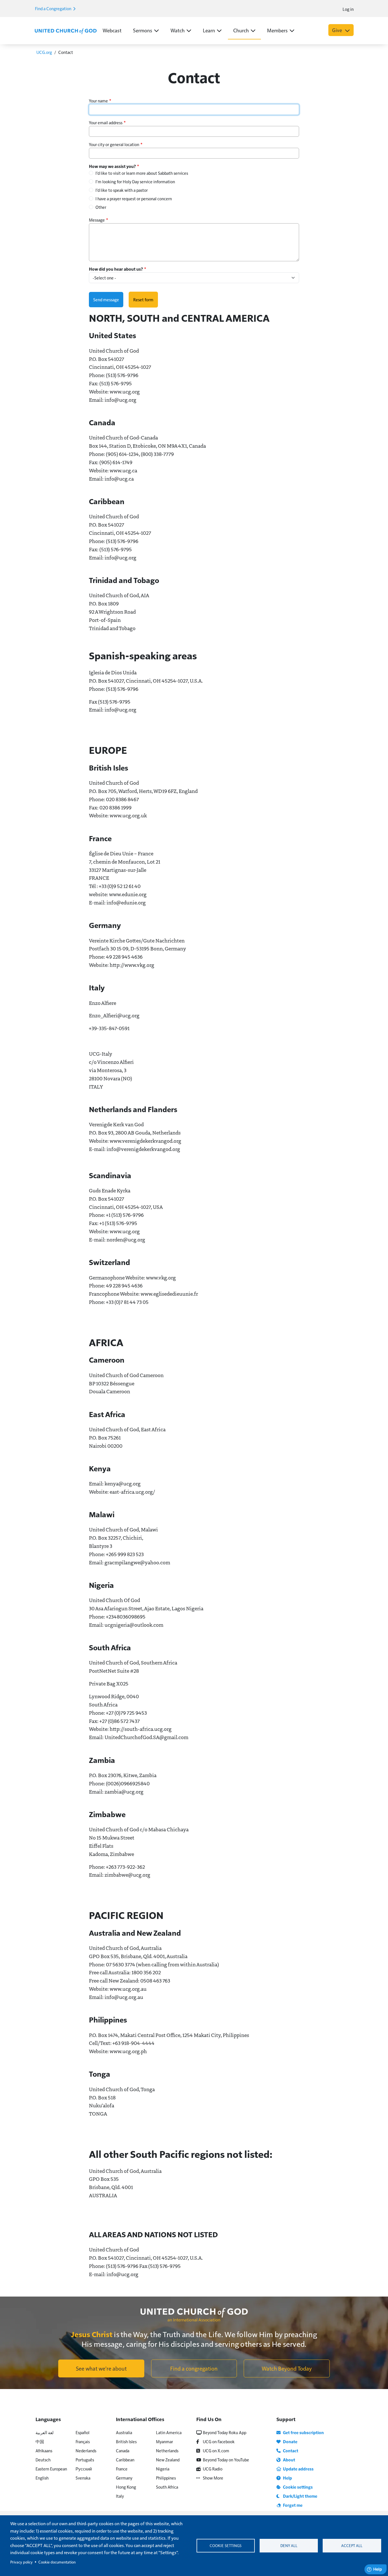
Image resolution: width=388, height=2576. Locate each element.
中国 (40, 2441)
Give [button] (338, 30)
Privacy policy (21, 2562)
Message (97, 220)
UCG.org (44, 52)
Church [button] (241, 30)
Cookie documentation (57, 2562)
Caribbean (125, 2460)
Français (83, 2441)
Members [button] (277, 30)
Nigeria (163, 2469)
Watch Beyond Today (287, 2368)
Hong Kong (126, 2487)
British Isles (126, 2441)
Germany (124, 2478)
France (122, 2469)
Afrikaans (44, 2450)
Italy (120, 2496)
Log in (348, 9)
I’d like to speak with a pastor (122, 190)
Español (83, 2432)
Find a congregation (194, 2368)
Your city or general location (114, 144)
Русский (84, 2469)
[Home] (66, 31)
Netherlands (167, 2450)
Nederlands (86, 2450)
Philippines (166, 2478)
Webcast (112, 30)
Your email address (106, 122)
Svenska (83, 2478)
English (42, 2478)
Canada (123, 2450)
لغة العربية (45, 2432)
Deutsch (43, 2460)
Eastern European (51, 2469)
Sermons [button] (143, 30)
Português (85, 2460)
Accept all (352, 2546)
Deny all (289, 2546)
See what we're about (101, 2368)
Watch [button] (178, 30)
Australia (124, 2432)
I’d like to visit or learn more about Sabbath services (142, 173)
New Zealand (168, 2460)
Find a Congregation (54, 8)
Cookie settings (226, 2546)
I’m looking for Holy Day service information (135, 181)
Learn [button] (209, 30)
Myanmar (164, 2441)
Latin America (169, 2432)
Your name (98, 101)
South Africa (167, 2487)
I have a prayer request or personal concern (134, 198)
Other (101, 207)
